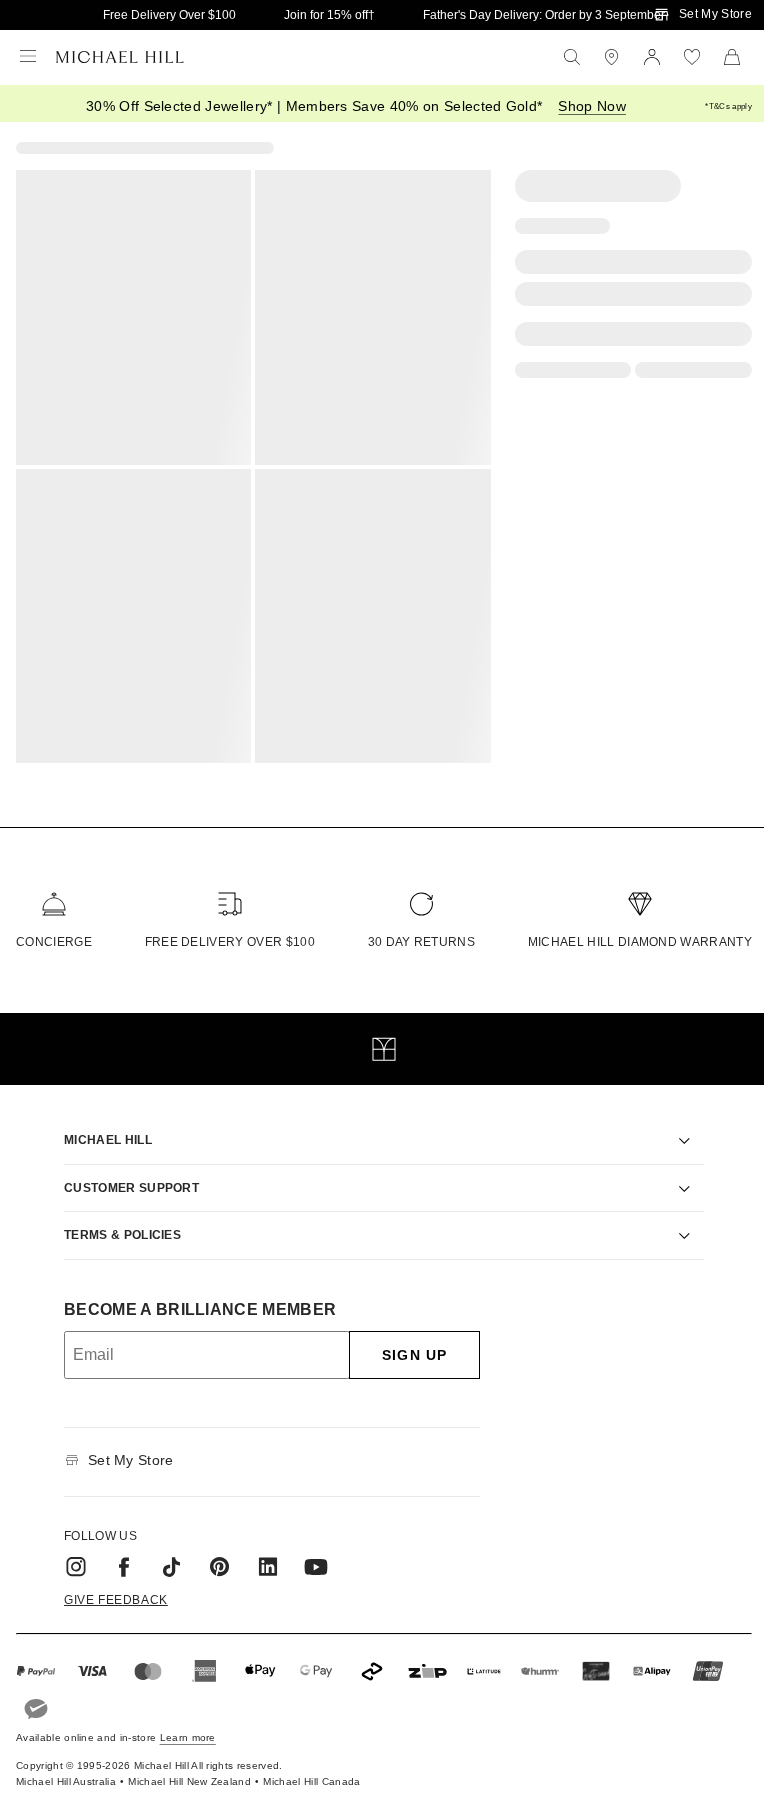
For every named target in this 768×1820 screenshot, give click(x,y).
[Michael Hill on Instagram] (69, 1555)
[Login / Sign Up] (652, 57)
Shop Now (592, 106)
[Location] (612, 57)
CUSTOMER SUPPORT (124, 1175)
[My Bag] (732, 57)
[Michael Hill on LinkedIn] (261, 1555)
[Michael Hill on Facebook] (117, 1555)
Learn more (188, 1725)
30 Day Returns (421, 942)
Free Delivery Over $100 (169, 15)
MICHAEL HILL (101, 1128)
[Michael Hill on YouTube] (309, 1555)
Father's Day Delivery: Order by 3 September (544, 15)
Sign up (407, 1342)
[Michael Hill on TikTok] (165, 1555)
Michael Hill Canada (311, 1769)
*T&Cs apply (728, 106)
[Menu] (28, 57)
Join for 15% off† (329, 15)
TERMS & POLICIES (115, 1223)
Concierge (54, 942)
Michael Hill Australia (66, 1769)
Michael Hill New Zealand (189, 1769)
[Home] (120, 57)
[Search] (572, 57)
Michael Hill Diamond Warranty (640, 942)
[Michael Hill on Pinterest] (213, 1555)
